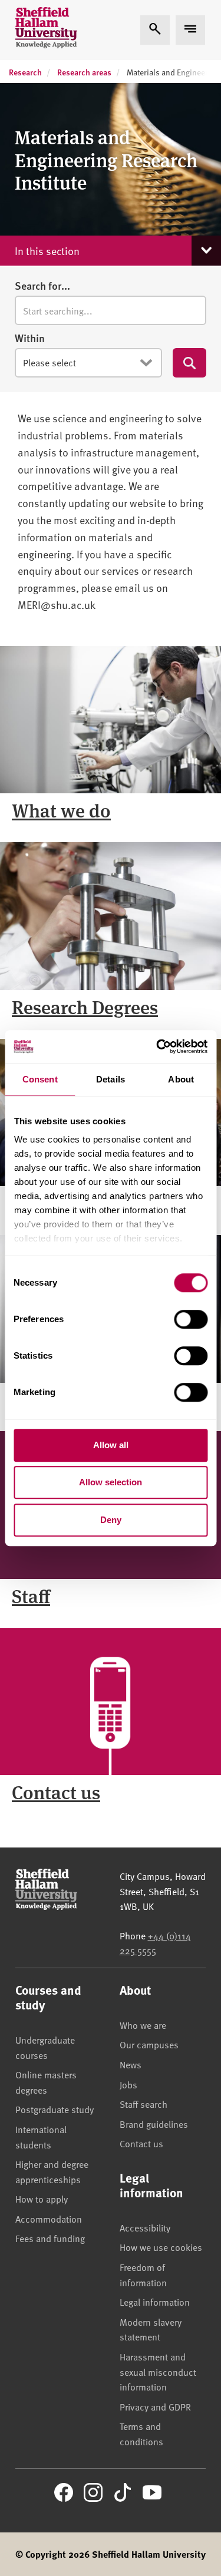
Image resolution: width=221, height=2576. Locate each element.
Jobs (128, 2084)
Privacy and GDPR (155, 2406)
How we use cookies (161, 2247)
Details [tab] (111, 1079)
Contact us (56, 1792)
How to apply (42, 2198)
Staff (31, 1595)
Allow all (111, 1445)
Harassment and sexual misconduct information (158, 2371)
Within (30, 338)
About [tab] (181, 1079)
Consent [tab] (40, 1079)
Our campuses (149, 2044)
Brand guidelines (154, 2124)
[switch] (191, 1319)
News (131, 2064)
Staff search (144, 2104)
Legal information (155, 2302)
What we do (61, 810)
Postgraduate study (55, 2109)
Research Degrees (85, 1006)
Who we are (143, 2025)
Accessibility (145, 2227)
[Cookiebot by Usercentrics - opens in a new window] (157, 1047)
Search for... (42, 286)
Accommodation (49, 2219)
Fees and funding (50, 2238)
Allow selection (111, 1482)
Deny (111, 1520)
